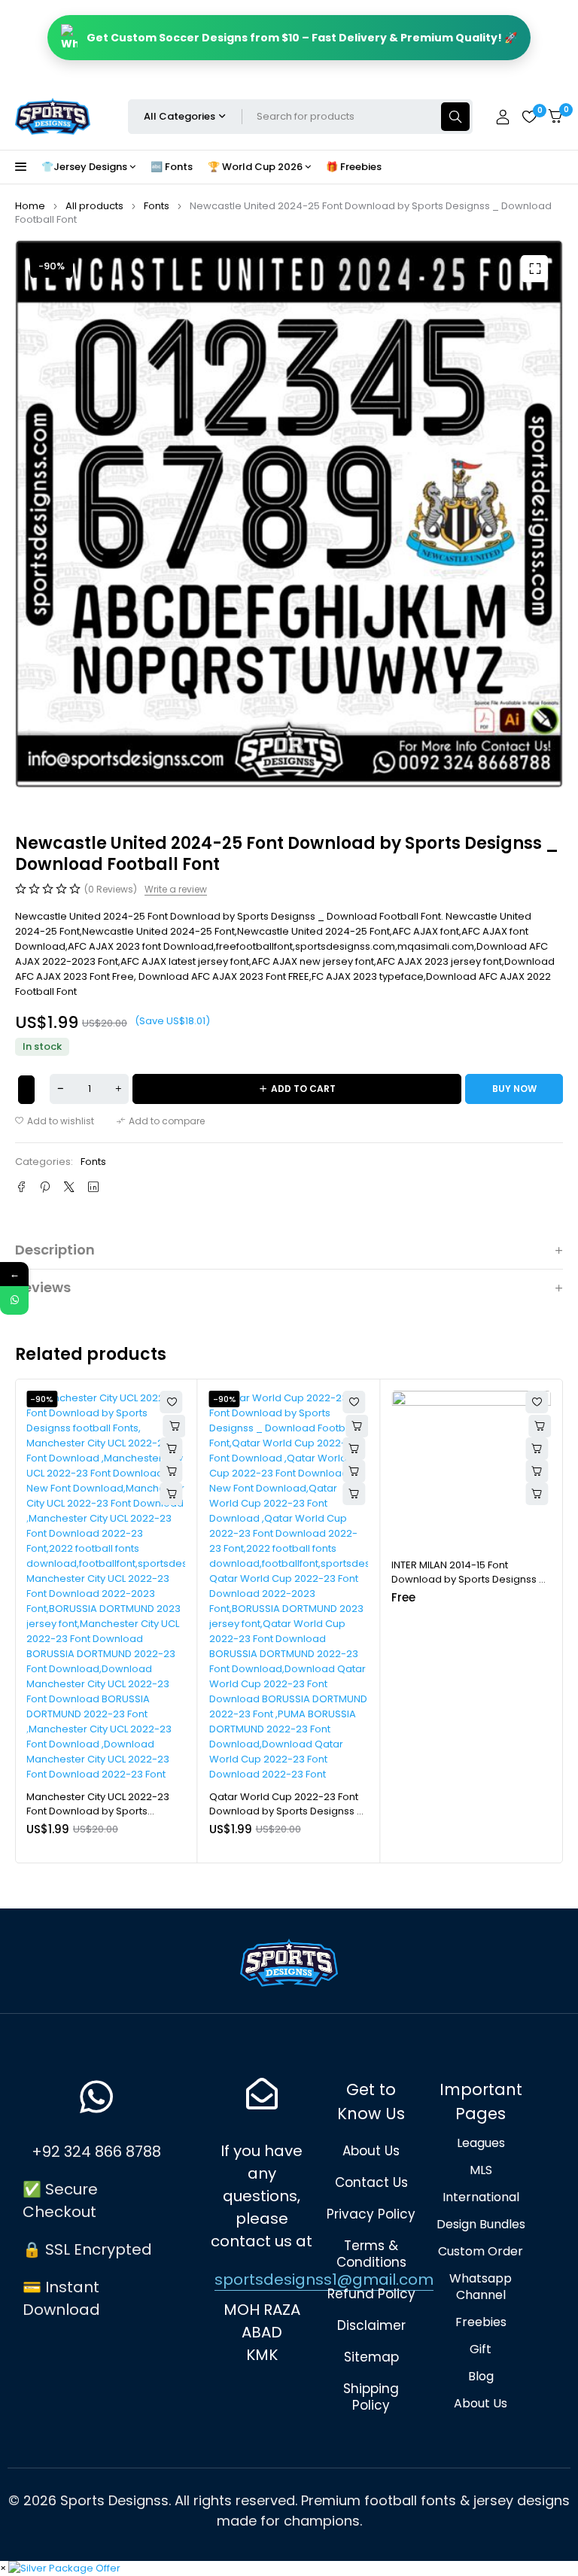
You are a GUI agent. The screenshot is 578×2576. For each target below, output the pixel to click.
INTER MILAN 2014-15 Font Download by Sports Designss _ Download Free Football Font (468, 1580)
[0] (555, 116)
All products (94, 206)
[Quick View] (172, 1449)
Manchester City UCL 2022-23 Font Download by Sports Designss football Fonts (98, 1811)
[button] (534, 269)
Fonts (157, 206)
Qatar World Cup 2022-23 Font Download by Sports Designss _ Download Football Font (286, 1811)
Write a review (176, 890)
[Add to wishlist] (55, 1121)
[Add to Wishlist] (26, 1090)
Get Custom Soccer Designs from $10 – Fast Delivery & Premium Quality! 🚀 (302, 38)
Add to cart (303, 1089)
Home (30, 206)
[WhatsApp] (14, 1300)
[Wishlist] (529, 117)
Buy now (514, 1089)
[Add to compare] (161, 1121)
